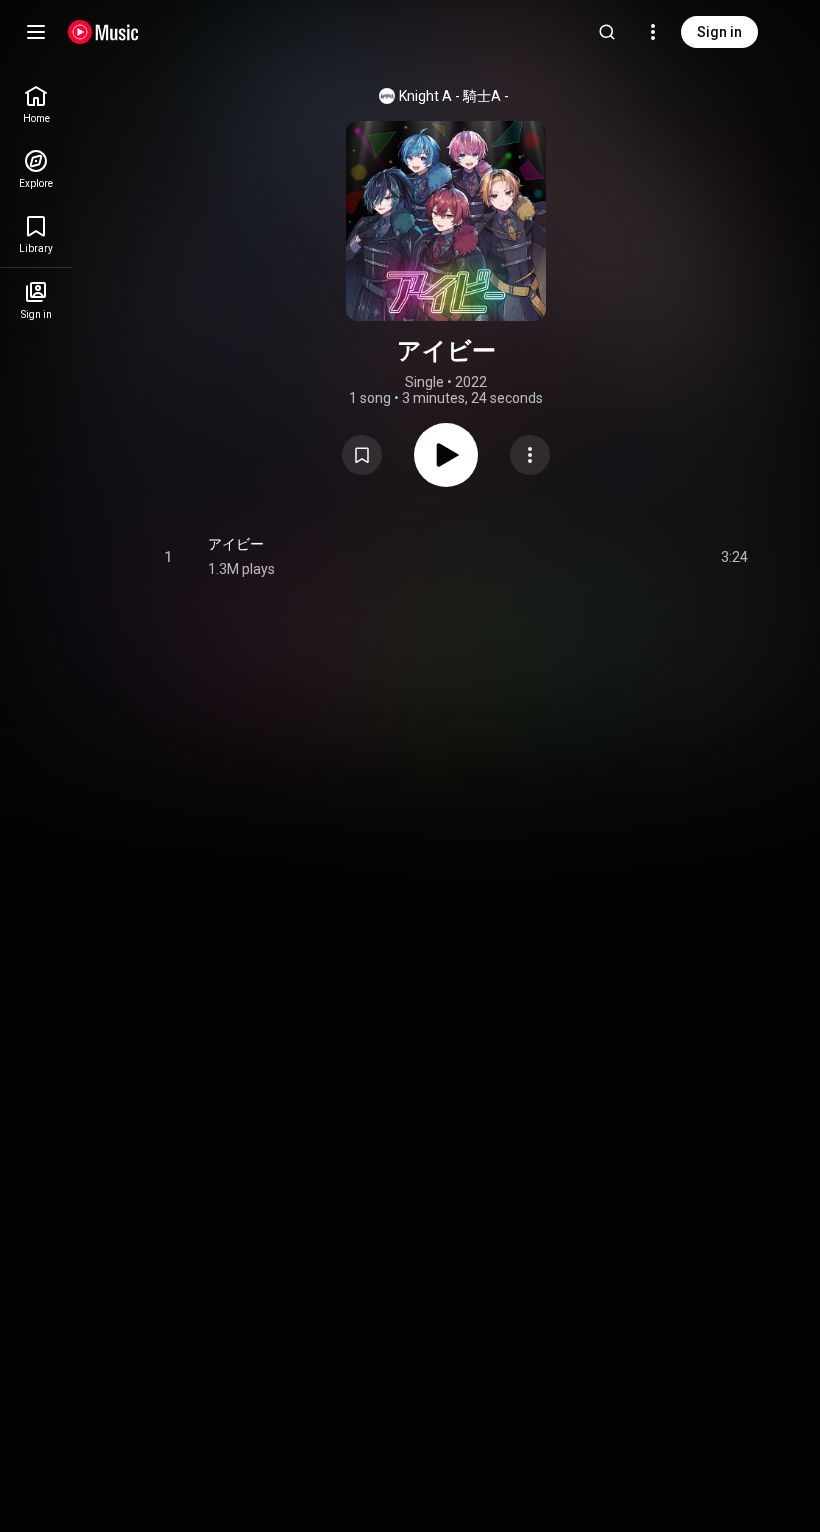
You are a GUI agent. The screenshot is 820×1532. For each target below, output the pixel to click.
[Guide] (36, 32)
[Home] (103, 32)
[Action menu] (530, 455)
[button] (362, 455)
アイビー (236, 544)
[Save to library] (362, 455)
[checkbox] (734, 557)
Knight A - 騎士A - (454, 96)
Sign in (719, 32)
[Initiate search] (607, 32)
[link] (36, 104)
